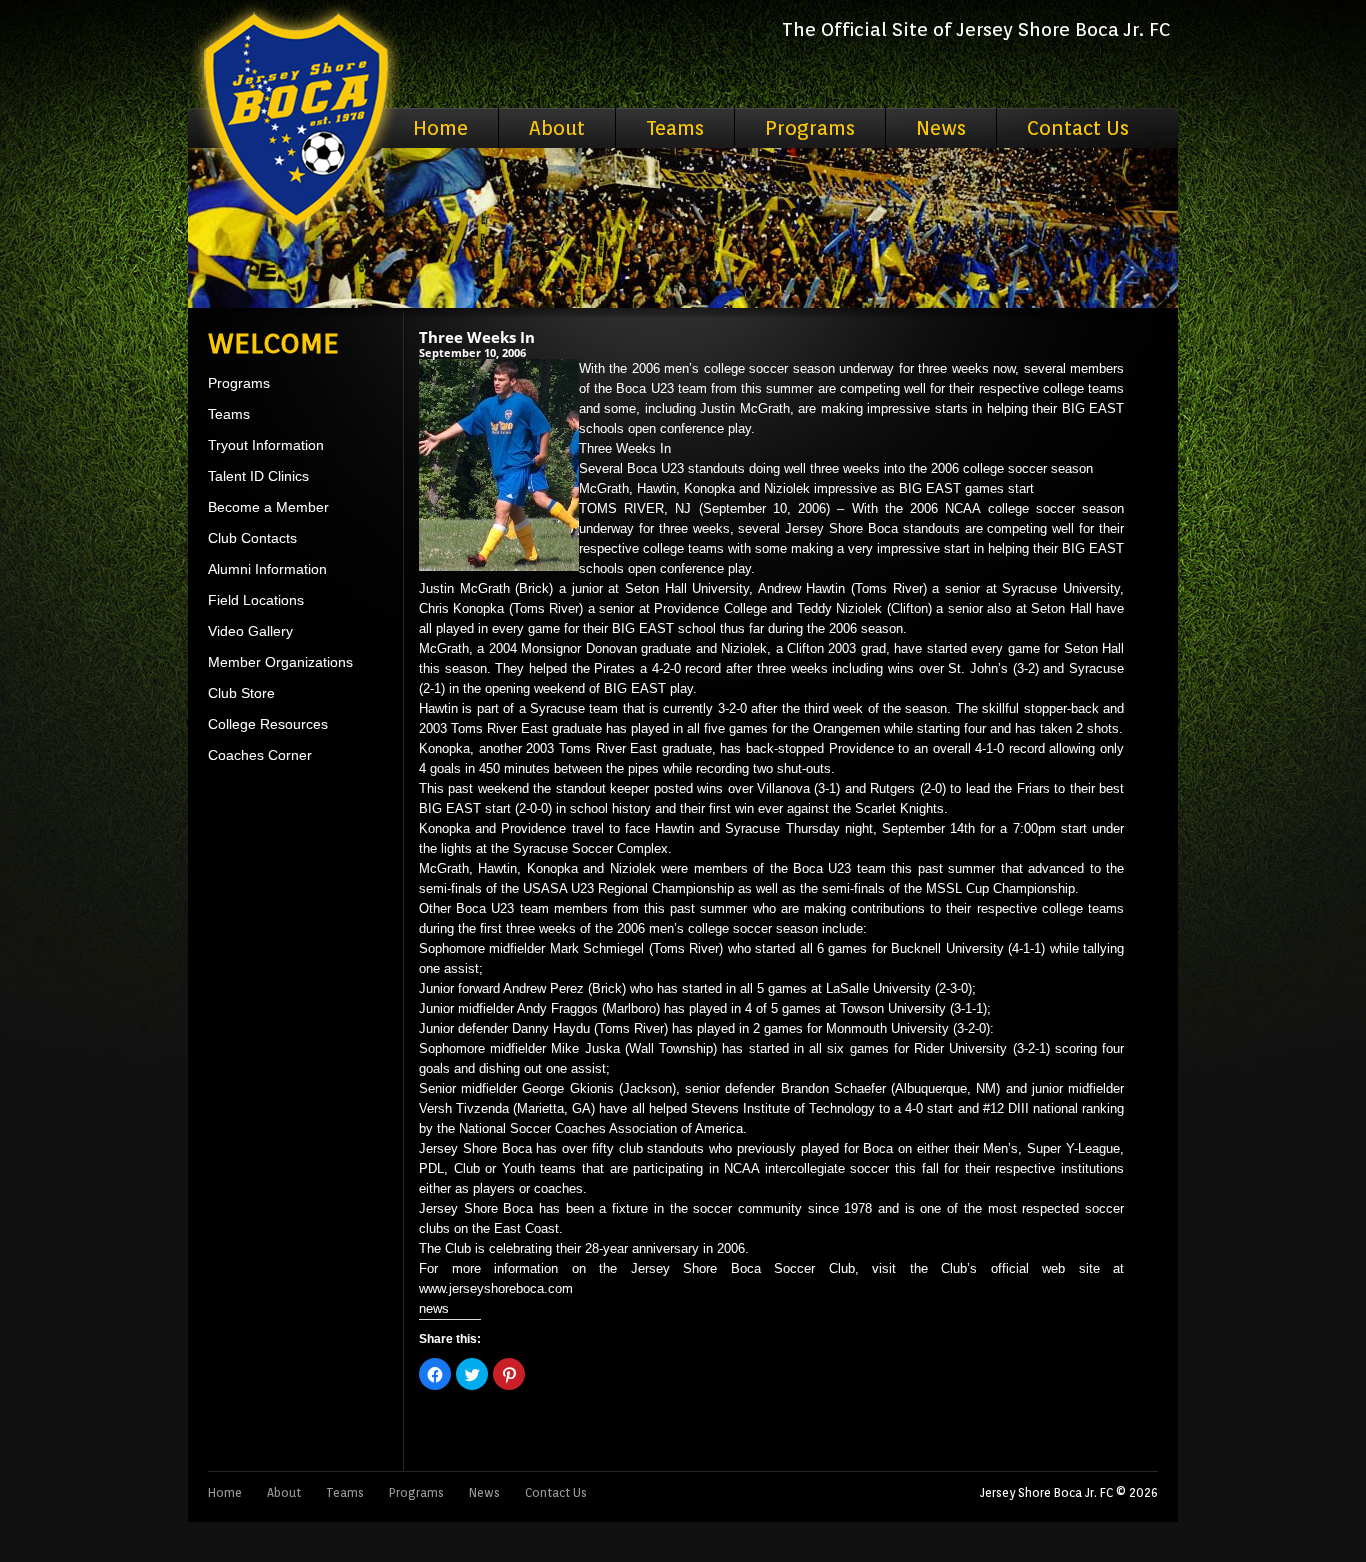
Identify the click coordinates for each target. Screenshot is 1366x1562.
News (941, 128)
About (557, 128)
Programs (810, 128)
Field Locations (256, 600)
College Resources (268, 724)
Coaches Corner (260, 755)
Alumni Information (267, 569)
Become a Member (268, 507)
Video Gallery (250, 631)
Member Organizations (280, 662)
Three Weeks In (477, 337)
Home (440, 128)
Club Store (241, 693)
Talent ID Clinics (258, 476)
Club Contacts (252, 538)
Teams (675, 128)
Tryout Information (266, 445)
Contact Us (1078, 128)
